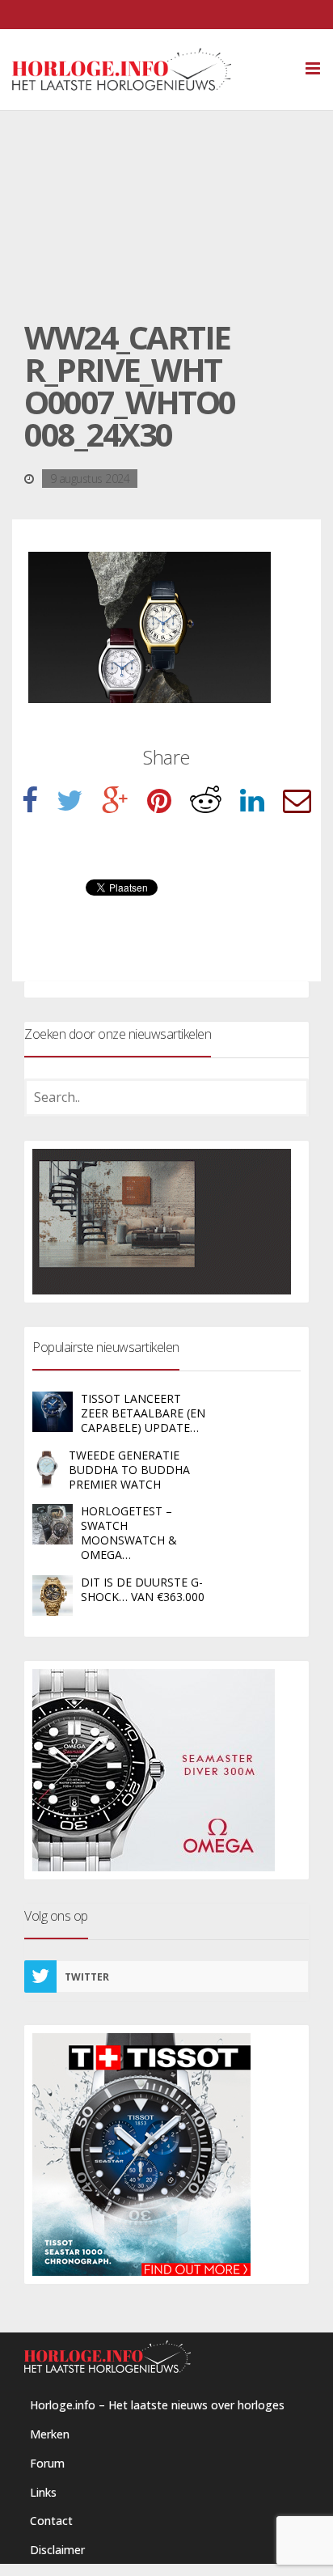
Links (43, 2492)
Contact (51, 2521)
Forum (47, 2463)
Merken (50, 2434)
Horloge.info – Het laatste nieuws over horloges (157, 2405)
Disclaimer (57, 2550)
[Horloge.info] (150, 70)
